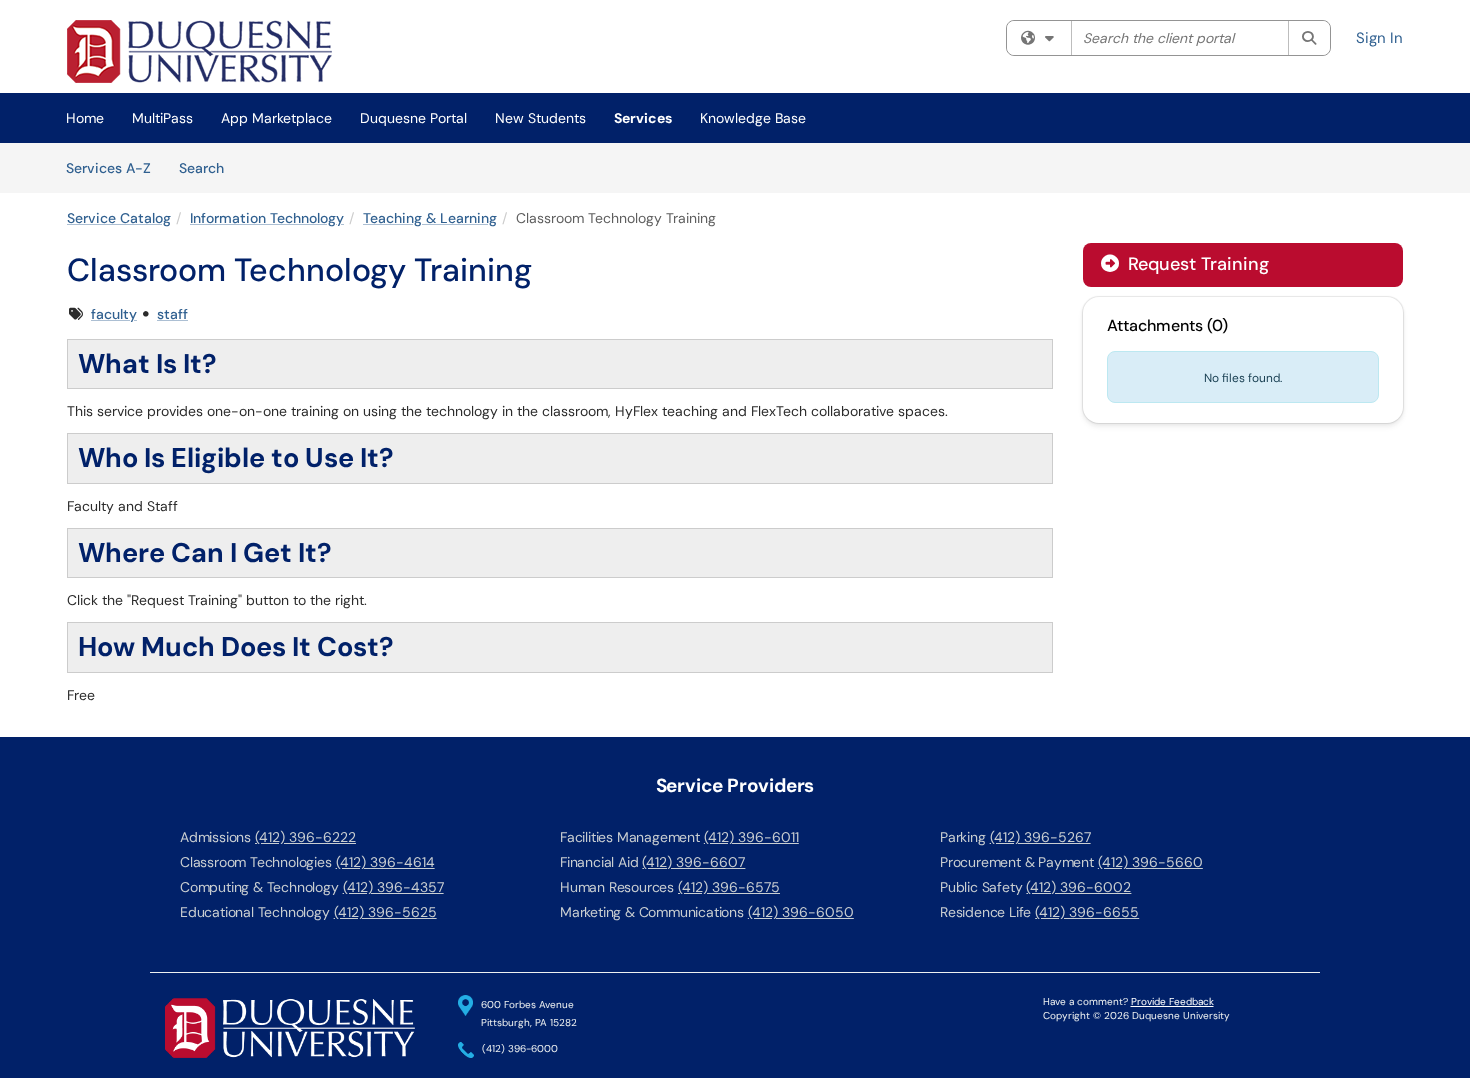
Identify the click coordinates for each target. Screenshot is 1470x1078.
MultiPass (162, 118)
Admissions (215, 837)
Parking (963, 837)
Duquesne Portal (413, 118)
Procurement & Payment (1017, 862)
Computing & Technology (259, 887)
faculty (114, 314)
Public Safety (981, 887)
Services (643, 118)
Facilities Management (630, 837)
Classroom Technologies (256, 862)
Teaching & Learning (430, 218)
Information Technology (267, 218)
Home (85, 118)
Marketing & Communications (652, 912)
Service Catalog (119, 218)
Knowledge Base (753, 118)
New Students (540, 118)
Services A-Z (108, 168)
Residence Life (985, 912)
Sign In (1379, 38)
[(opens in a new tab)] (199, 51)
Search (208, 167)
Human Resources (617, 887)
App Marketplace (276, 118)
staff (172, 314)
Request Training (1196, 264)
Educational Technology (255, 912)
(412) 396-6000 (520, 1049)
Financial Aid (599, 862)
